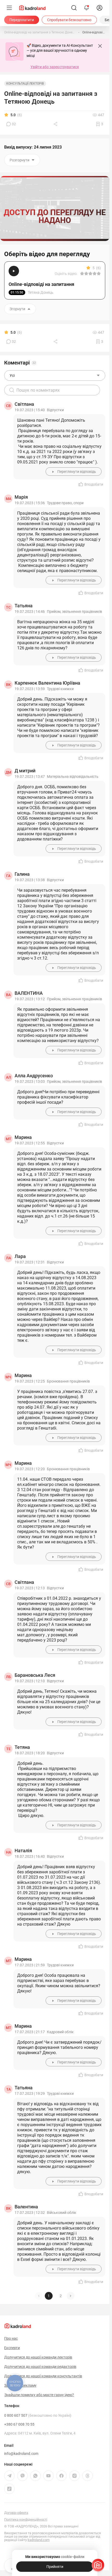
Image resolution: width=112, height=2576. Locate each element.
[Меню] (9, 8)
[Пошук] (74, 8)
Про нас (11, 2338)
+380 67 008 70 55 (19, 2424)
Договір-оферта (16, 2513)
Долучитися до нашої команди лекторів (38, 2357)
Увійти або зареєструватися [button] (55, 67)
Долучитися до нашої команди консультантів (43, 2376)
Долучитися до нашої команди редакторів (40, 2367)
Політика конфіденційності (26, 2519)
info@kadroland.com (21, 2454)
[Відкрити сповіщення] (86, 8)
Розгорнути (20, 160)
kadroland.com (39, 2540)
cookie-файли (73, 2557)
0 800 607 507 (38, 2415)
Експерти (12, 2348)
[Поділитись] (56, 124)
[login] (99, 8)
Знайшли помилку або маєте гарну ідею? (39, 2395)
